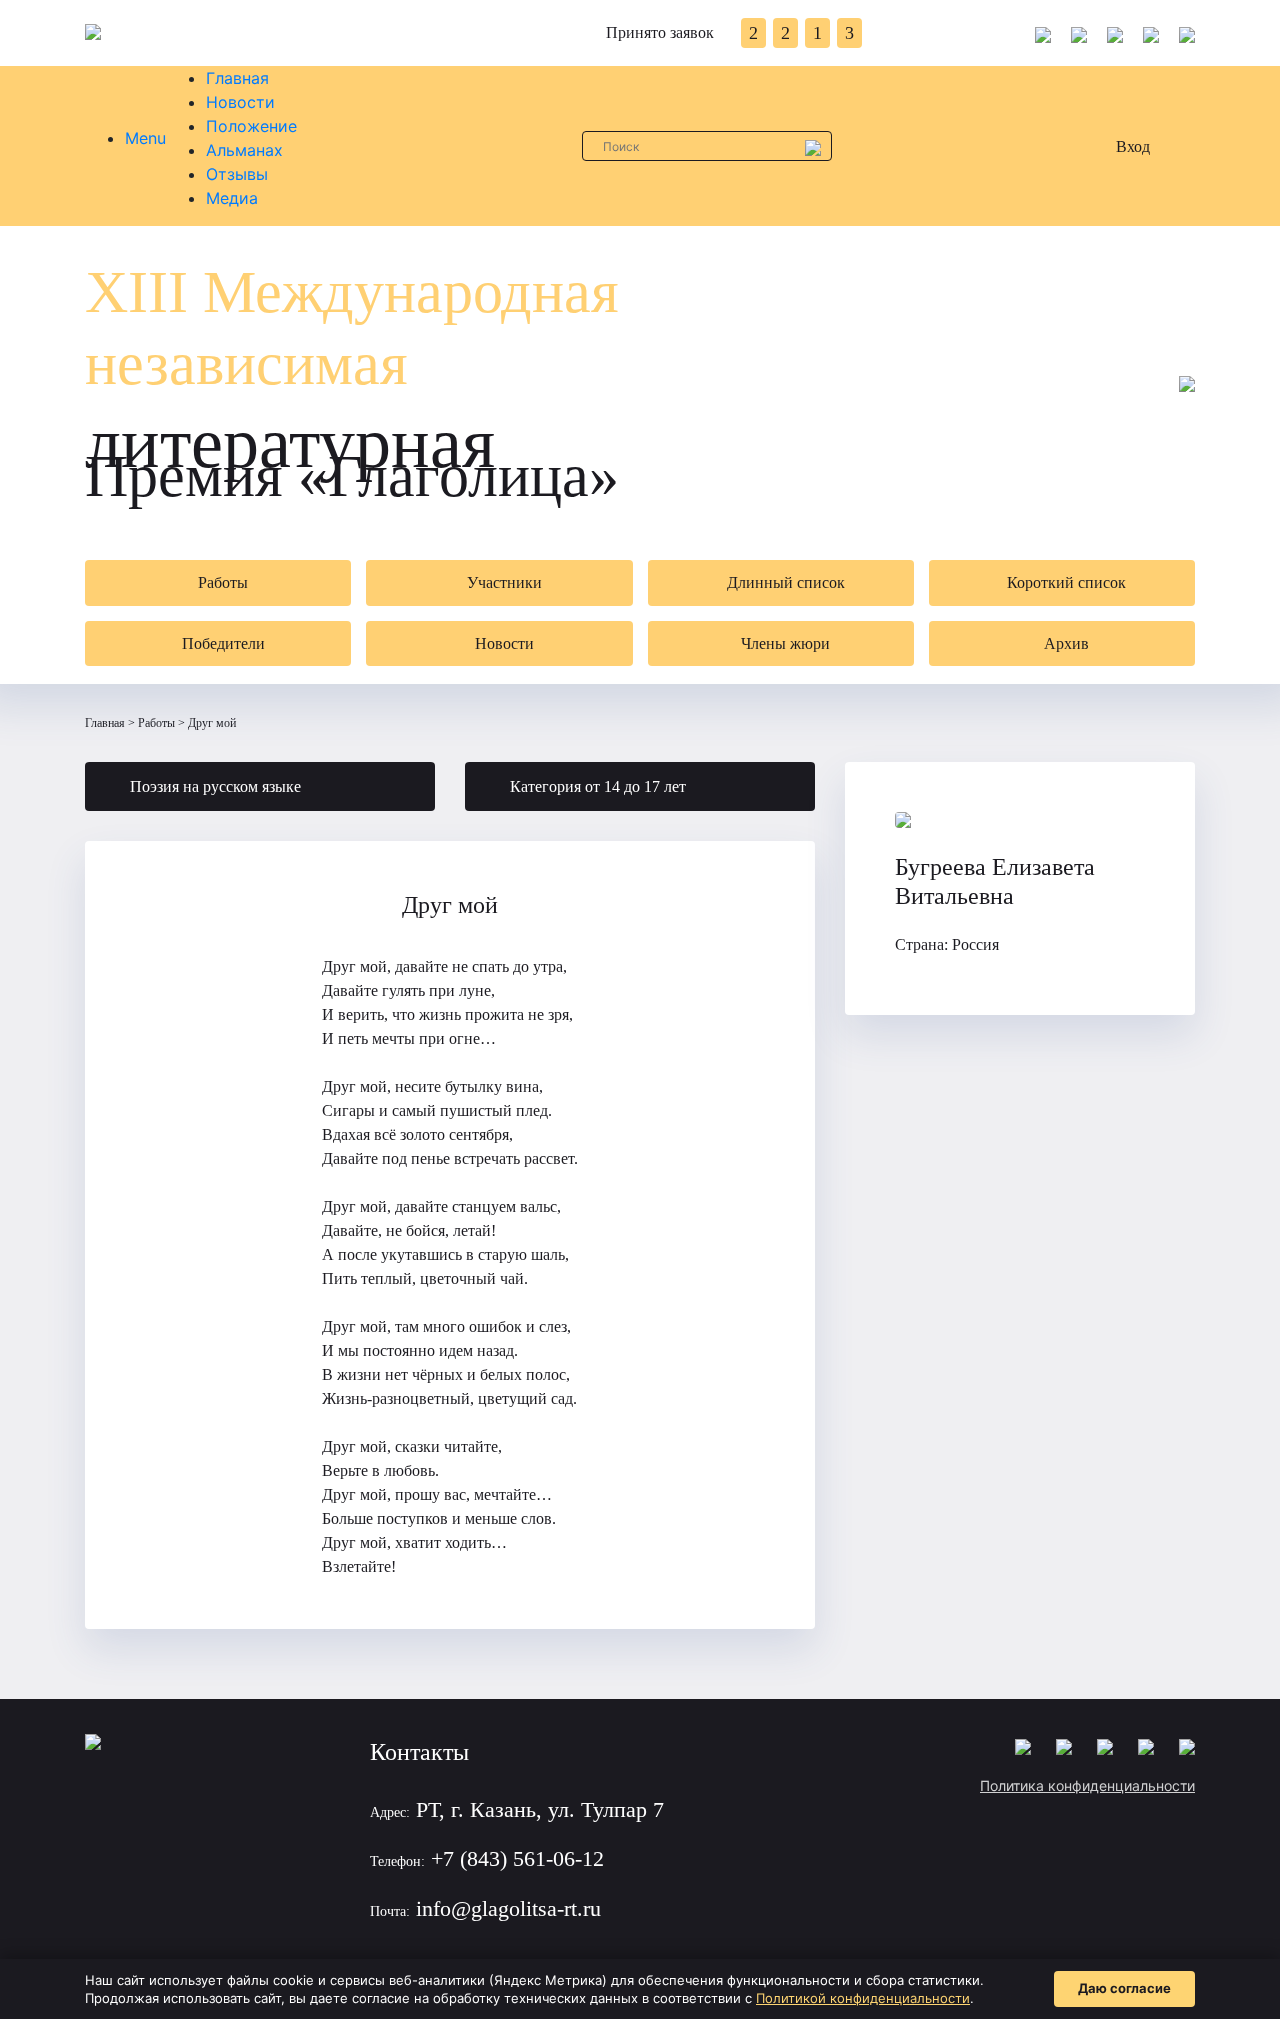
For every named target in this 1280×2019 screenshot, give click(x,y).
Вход (1133, 146)
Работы (156, 723)
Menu (145, 138)
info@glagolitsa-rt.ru (508, 1908)
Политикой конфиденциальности (863, 1998)
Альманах (244, 150)
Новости (240, 102)
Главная (237, 78)
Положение (251, 126)
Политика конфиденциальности (1087, 1785)
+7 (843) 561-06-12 (517, 1858)
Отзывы (237, 174)
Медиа (232, 198)
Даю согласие (1124, 1988)
